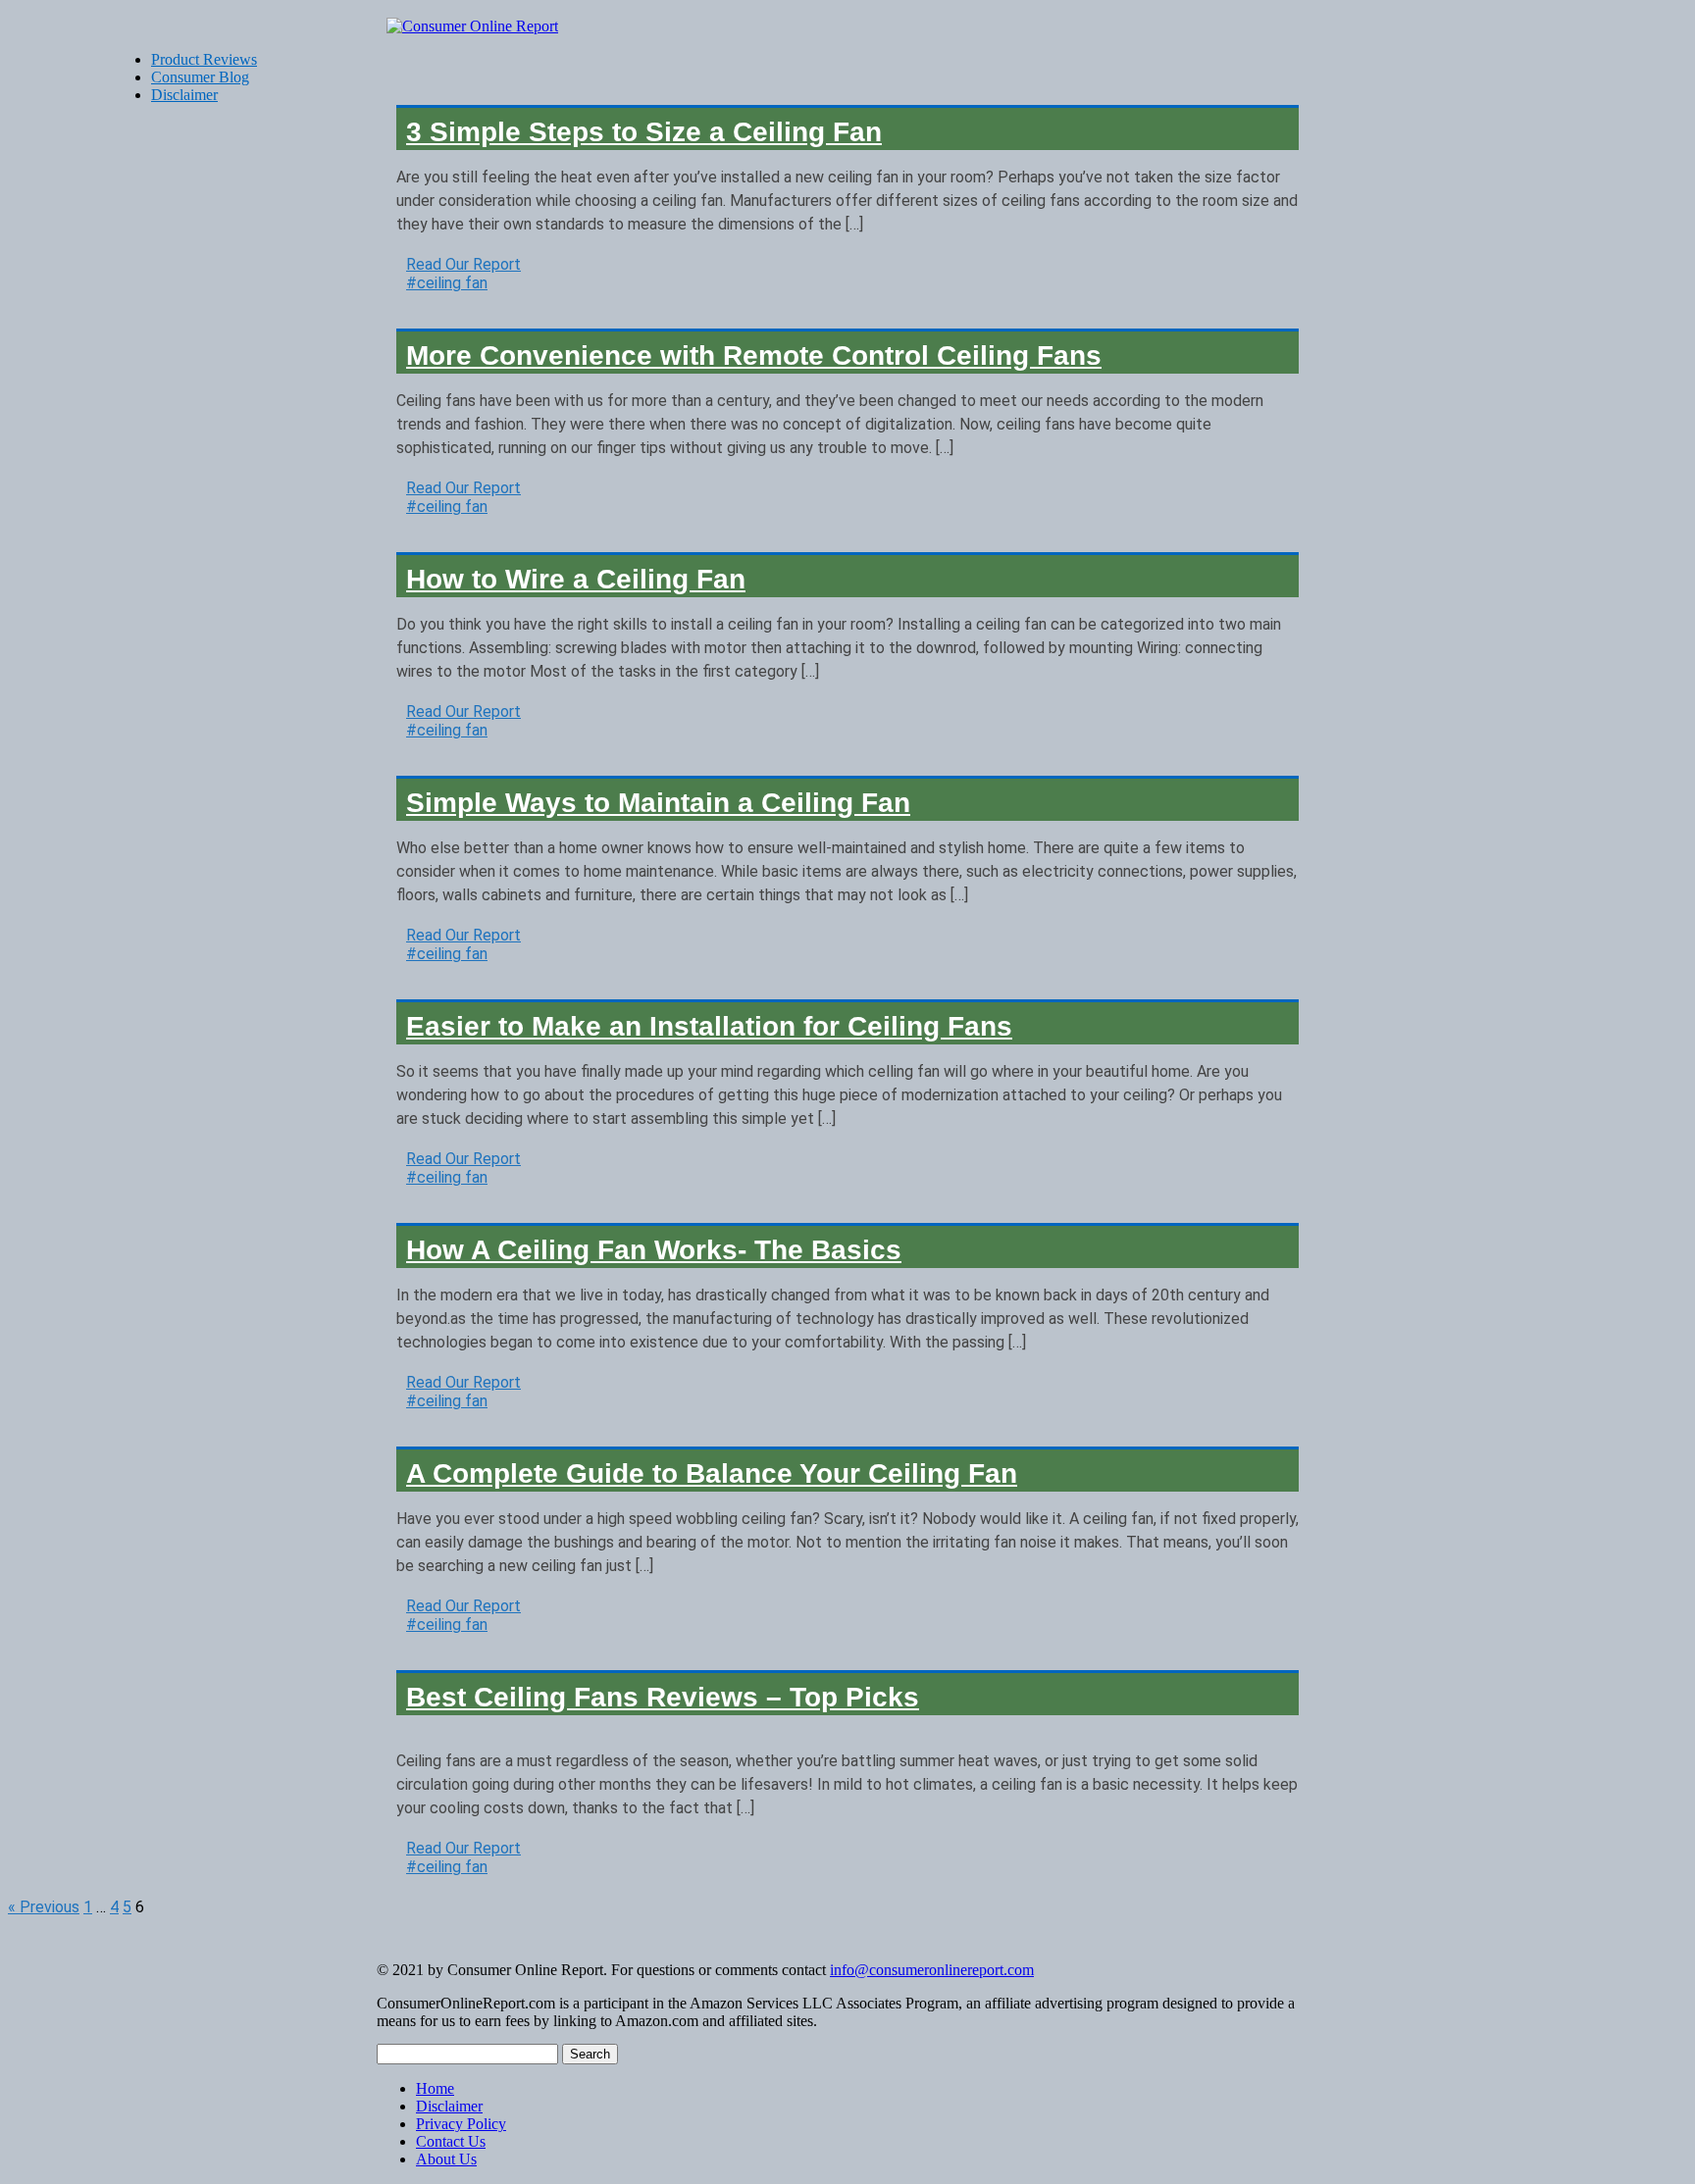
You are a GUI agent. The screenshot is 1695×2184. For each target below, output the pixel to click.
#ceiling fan (447, 283)
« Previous (44, 1907)
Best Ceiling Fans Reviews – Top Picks (663, 1697)
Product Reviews (204, 59)
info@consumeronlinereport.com (932, 1970)
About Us (446, 2159)
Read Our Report (463, 264)
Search (590, 2054)
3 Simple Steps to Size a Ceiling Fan (644, 132)
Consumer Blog (200, 77)
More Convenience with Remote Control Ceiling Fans (754, 356)
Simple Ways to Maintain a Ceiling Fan (658, 803)
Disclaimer (449, 2106)
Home (435, 2088)
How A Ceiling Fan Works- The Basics (654, 1250)
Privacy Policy (461, 2124)
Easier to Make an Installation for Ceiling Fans (709, 1026)
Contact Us (451, 2141)
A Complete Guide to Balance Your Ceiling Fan (712, 1473)
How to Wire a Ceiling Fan (576, 579)
